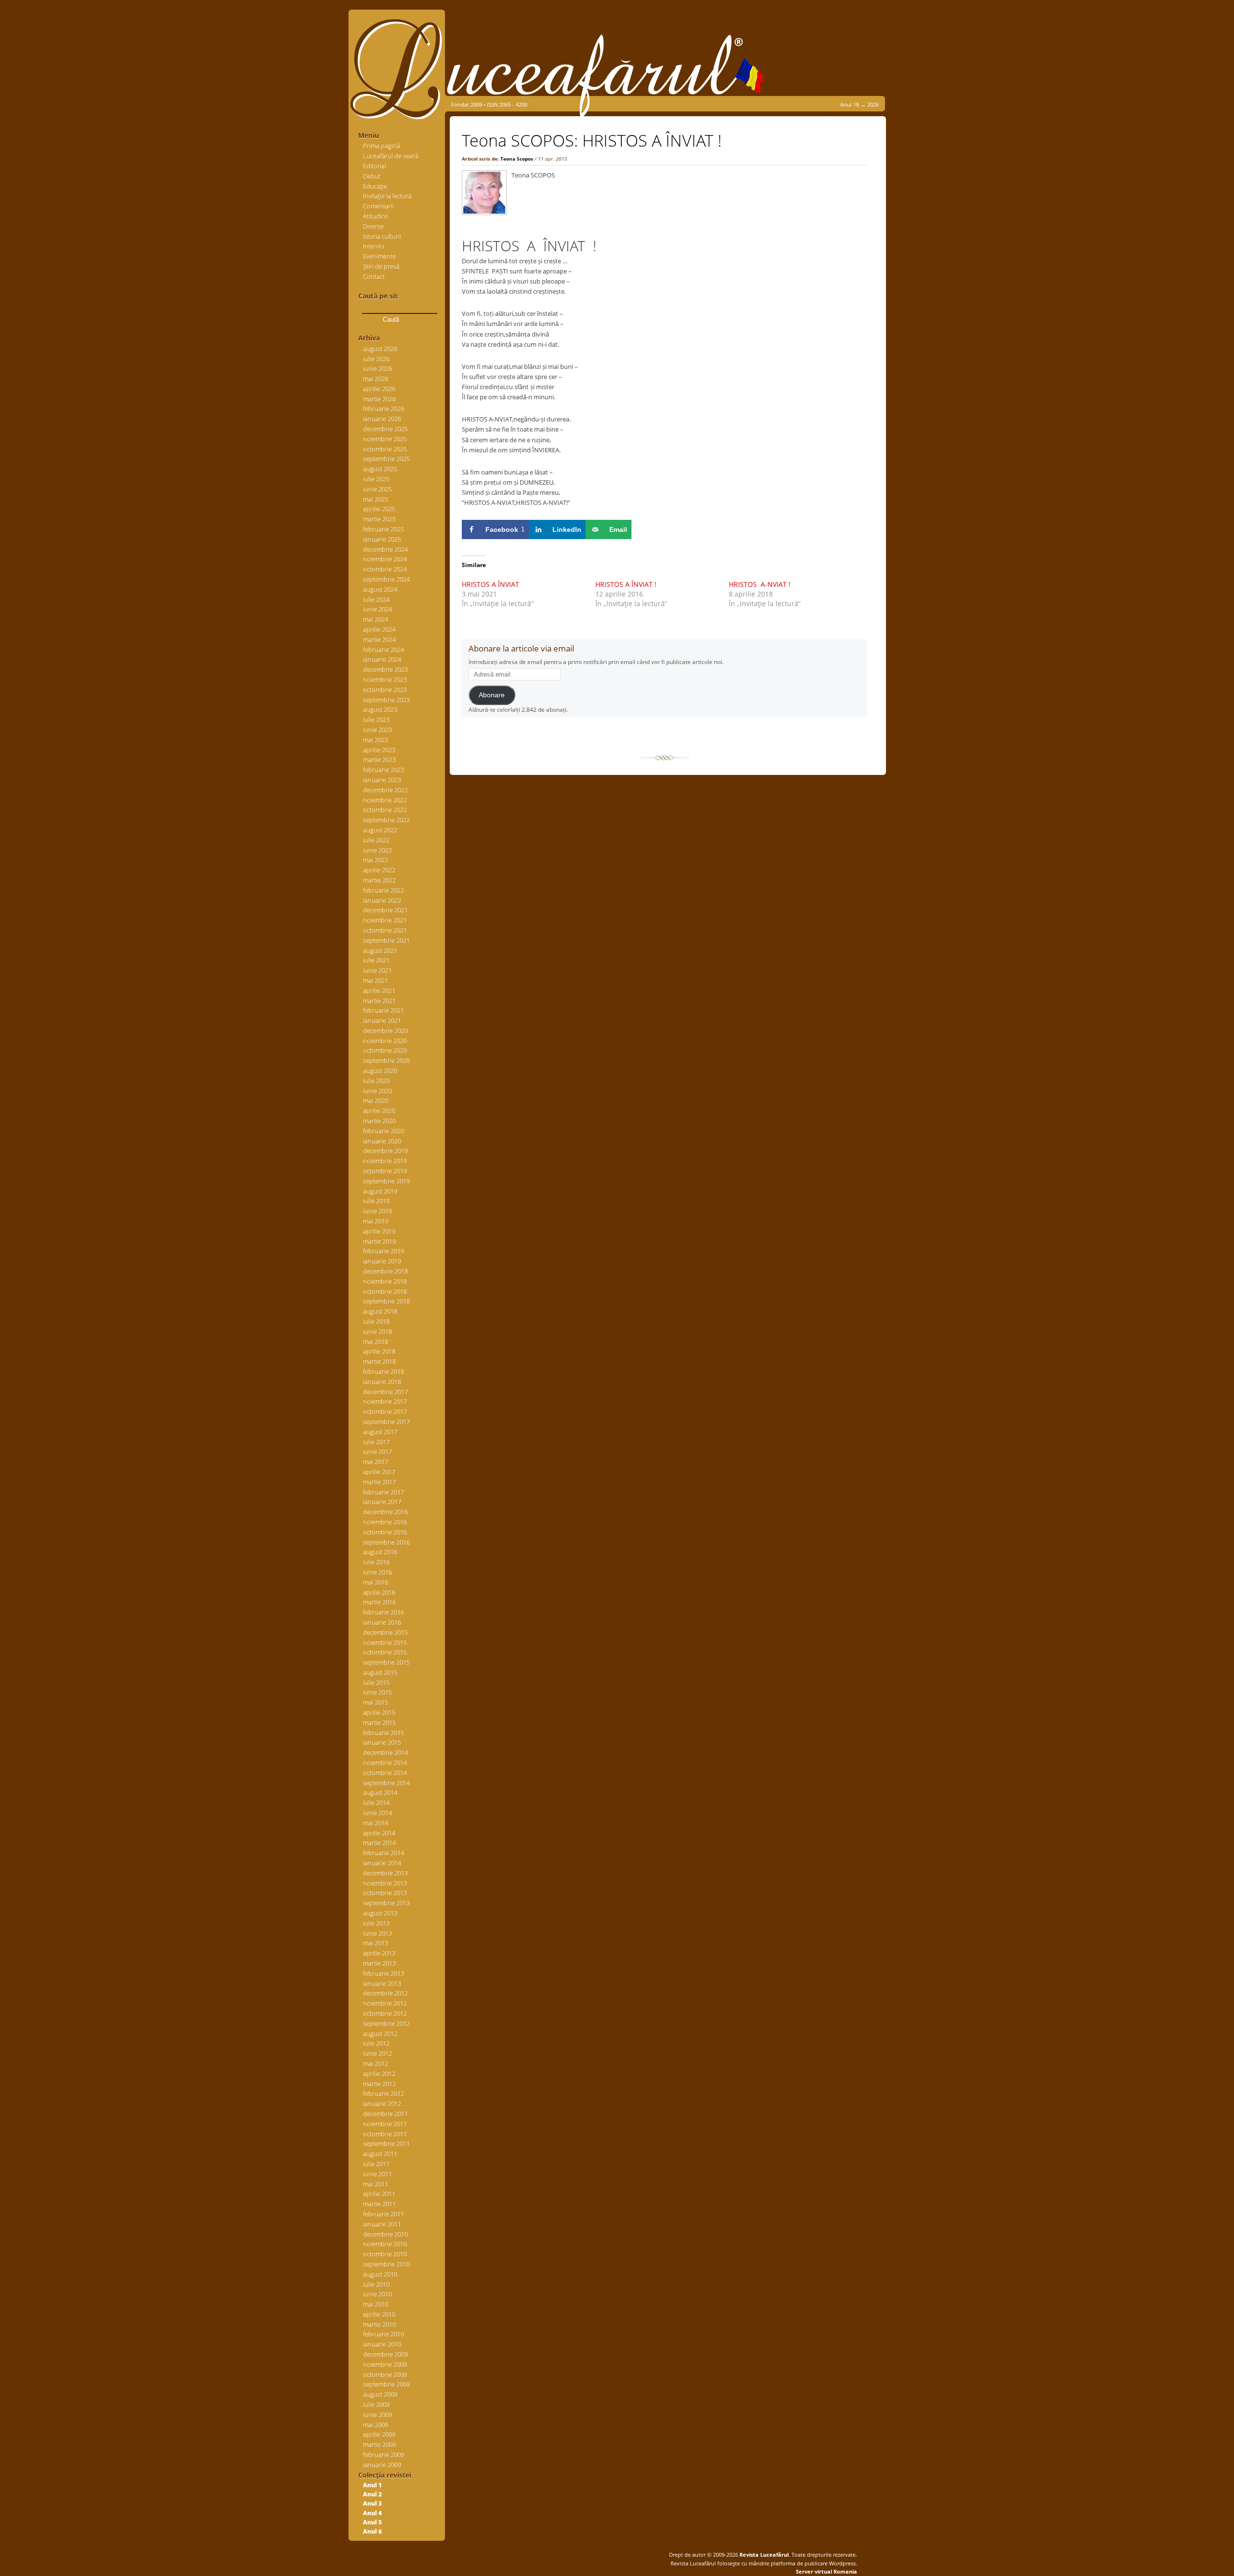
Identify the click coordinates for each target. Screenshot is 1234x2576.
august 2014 (380, 1792)
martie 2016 (379, 1602)
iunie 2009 (377, 2414)
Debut (372, 176)
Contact (374, 276)
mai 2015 (376, 1702)
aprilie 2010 (379, 2314)
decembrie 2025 (385, 429)
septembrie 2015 (386, 1662)
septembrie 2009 (386, 2384)
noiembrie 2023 (385, 679)
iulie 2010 (376, 2284)
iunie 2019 (377, 1211)
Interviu (374, 246)
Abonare (492, 695)
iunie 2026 (377, 368)
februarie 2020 (383, 1131)
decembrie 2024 (385, 549)
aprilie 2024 (379, 629)
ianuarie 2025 (382, 539)
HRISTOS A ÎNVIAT (490, 584)
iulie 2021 (376, 960)
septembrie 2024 (386, 579)
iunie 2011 (377, 2174)
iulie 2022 (376, 840)
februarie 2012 (383, 2093)
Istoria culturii (382, 236)
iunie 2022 (377, 850)
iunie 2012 (377, 2053)
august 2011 (380, 2154)
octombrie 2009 (385, 2374)
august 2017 (380, 1432)
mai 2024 (376, 619)
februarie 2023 (383, 770)
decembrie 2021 (385, 910)
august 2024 (380, 589)
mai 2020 (376, 1100)
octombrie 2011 (385, 2134)
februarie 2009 (383, 2454)
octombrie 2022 (385, 810)
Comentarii (378, 206)
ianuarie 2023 (382, 780)
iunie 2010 (377, 2294)
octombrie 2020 (385, 1050)
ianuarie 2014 (382, 1863)
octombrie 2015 (385, 1652)
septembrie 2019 (386, 1181)
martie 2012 (379, 2084)
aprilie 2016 (379, 1592)
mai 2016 (376, 1582)
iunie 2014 (377, 1813)
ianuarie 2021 (382, 1020)
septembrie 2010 (386, 2264)
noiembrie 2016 (385, 1522)
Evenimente (379, 256)
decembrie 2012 (385, 1993)
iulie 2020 (376, 1081)
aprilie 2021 (379, 990)
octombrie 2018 (385, 1291)
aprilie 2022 (379, 870)
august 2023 (380, 709)
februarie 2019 (383, 1251)
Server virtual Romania (826, 2571)
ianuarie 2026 (382, 419)
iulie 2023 (376, 719)
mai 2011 (376, 2184)
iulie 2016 (376, 1562)
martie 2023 (379, 759)
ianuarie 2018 (382, 1382)
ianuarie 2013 (382, 1983)
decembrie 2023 (385, 669)
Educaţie (375, 186)
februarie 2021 (383, 1010)
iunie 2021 (377, 970)
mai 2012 (376, 2063)
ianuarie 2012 (382, 2103)
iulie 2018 (376, 1321)
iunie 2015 (377, 1692)
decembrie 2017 (385, 1392)
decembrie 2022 (385, 790)
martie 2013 (379, 1963)
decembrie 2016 (385, 1512)
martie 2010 (379, 2324)
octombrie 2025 (385, 449)
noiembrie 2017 (385, 1401)
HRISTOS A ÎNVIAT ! (626, 584)
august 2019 (380, 1191)
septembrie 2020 (386, 1060)
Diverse (373, 226)
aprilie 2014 (379, 1833)
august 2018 (380, 1311)
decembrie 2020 (385, 1030)
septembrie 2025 (386, 459)
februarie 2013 (383, 1973)
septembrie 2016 (386, 1542)
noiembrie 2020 (385, 1041)
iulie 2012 (376, 2043)
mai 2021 (376, 980)
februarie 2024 (383, 650)
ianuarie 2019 (382, 1261)
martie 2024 (379, 639)
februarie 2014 (383, 1853)
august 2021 (380, 950)
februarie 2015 (383, 1733)
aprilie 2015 (379, 1712)
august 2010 (380, 2274)
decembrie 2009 (385, 2354)
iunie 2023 (377, 730)
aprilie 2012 (379, 2074)
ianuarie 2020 (382, 1141)
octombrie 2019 (385, 1171)
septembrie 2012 (386, 2023)
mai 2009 (376, 2425)
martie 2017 (379, 1482)
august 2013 (380, 1913)
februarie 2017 (383, 1492)
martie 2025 (379, 519)
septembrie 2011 (386, 2143)
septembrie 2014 (386, 1783)
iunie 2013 (377, 1933)
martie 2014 (379, 1843)
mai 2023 (376, 740)
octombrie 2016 (385, 1532)
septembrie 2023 (386, 700)
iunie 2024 (377, 609)
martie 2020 (379, 1121)
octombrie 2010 (385, 2254)
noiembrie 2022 (385, 800)
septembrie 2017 (386, 1422)
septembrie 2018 (386, 1301)
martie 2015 (379, 1722)
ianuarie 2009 (382, 2465)
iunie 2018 (377, 1331)
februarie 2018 (383, 1371)
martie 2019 (379, 1241)
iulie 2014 (376, 1803)
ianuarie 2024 (382, 659)
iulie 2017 (376, 1442)
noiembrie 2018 (385, 1281)
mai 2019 (376, 1221)
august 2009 (380, 2394)
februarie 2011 (383, 2214)
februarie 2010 (383, 2334)
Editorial (375, 166)
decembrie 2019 (385, 1151)
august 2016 (380, 1552)
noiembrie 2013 (385, 1883)
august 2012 (380, 2034)
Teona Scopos (517, 159)
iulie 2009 (376, 2404)
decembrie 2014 (385, 1752)
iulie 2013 (376, 1923)
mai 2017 (376, 1462)
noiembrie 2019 (385, 1161)
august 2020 (380, 1071)
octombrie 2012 (385, 2013)
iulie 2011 (376, 2164)
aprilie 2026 (379, 389)
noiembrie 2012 (385, 2003)
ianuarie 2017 (382, 1502)
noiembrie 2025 (385, 439)
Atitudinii (376, 216)
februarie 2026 (383, 408)
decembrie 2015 (385, 1632)
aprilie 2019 (379, 1231)
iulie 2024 (376, 599)
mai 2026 (376, 379)
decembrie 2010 (385, 2234)
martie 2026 (379, 399)
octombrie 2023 (385, 690)
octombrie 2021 (385, 930)
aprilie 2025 (379, 509)
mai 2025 (376, 499)
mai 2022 (376, 860)
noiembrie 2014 (385, 1763)
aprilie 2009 (379, 2434)
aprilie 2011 (379, 2194)
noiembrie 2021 (385, 920)
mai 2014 (376, 1823)
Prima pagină (382, 146)
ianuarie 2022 (382, 900)
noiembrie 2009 (385, 2364)
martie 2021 (379, 1001)
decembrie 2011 (385, 2114)
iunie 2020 (377, 1091)
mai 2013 (376, 1943)
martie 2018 (379, 1361)
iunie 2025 (377, 489)
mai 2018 (376, 1342)
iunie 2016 (377, 1572)
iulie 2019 (376, 1201)
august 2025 (380, 469)
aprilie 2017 (379, 1472)
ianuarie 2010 (382, 2344)
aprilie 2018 (379, 1351)
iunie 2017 (377, 1451)
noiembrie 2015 (385, 1642)
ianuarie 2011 (382, 2224)
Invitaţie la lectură (387, 196)
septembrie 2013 (386, 1903)
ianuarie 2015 (382, 1742)
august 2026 (380, 349)
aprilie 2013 (379, 1953)
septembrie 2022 (386, 820)
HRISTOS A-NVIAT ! (760, 584)
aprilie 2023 (379, 750)
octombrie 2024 (385, 569)
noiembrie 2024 (385, 559)
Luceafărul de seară (391, 156)
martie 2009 (379, 2444)
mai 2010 (376, 2304)
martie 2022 (379, 880)
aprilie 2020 (379, 1111)
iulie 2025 (376, 479)
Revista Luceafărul (763, 2555)
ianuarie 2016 (382, 1622)
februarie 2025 (383, 529)
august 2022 (380, 830)
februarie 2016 (383, 1612)
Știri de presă (381, 266)
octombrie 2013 (385, 1893)
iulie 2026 (376, 359)
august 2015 (380, 1672)
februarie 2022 (383, 890)
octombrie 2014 (385, 1773)
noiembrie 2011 (385, 2124)
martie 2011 (379, 2204)
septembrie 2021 (386, 940)
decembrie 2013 (385, 1873)
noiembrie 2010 (385, 2244)
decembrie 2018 (385, 1271)
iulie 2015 (376, 1682)
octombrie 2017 (385, 1411)
